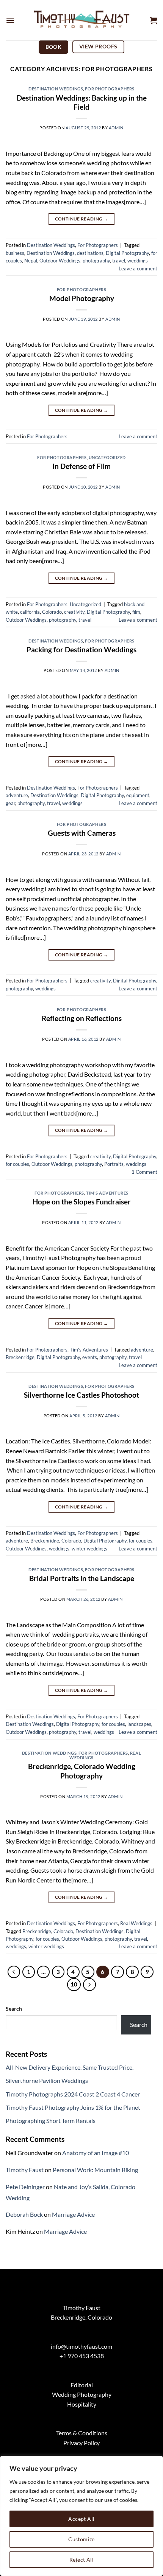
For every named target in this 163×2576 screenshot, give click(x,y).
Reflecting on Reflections (82, 1018)
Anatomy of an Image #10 (96, 2153)
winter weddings (89, 1549)
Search (14, 2009)
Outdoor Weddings (60, 261)
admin (116, 128)
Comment (144, 1172)
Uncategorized (107, 457)
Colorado (52, 612)
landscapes (139, 1724)
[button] (10, 20)
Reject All (81, 2560)
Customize (81, 2539)
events (90, 1357)
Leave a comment (138, 268)
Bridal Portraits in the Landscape (82, 1578)
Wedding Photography (82, 2394)
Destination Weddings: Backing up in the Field (82, 102)
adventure (17, 795)
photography (96, 261)
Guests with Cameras (82, 833)
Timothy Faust (25, 2170)
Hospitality (82, 2404)
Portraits (114, 1164)
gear (10, 803)
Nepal (31, 261)
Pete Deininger (25, 2187)
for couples (17, 1164)
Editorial (82, 2385)
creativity (74, 612)
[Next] (89, 1985)
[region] (81, 2516)
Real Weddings (136, 1923)
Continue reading (82, 219)
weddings (138, 261)
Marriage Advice (73, 2214)
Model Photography (82, 298)
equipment (138, 795)
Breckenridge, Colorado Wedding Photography (82, 1771)
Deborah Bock (24, 2214)
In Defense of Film (81, 466)
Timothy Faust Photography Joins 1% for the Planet (73, 2107)
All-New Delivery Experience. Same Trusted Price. (70, 2067)
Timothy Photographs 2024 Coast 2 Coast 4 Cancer (73, 2094)
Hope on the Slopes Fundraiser (82, 1202)
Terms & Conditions (82, 2433)
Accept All (81, 2519)
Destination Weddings (56, 89)
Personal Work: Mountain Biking (95, 2170)
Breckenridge (20, 1357)
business (15, 253)
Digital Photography (127, 253)
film (136, 612)
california (30, 612)
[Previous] (14, 1972)
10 (74, 1984)
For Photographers (110, 89)
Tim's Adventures (107, 1193)
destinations (90, 253)
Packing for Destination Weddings (81, 649)
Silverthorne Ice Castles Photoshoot (81, 1395)
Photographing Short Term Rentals (51, 2121)
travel (119, 261)
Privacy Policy (81, 2443)
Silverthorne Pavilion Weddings (47, 2080)
